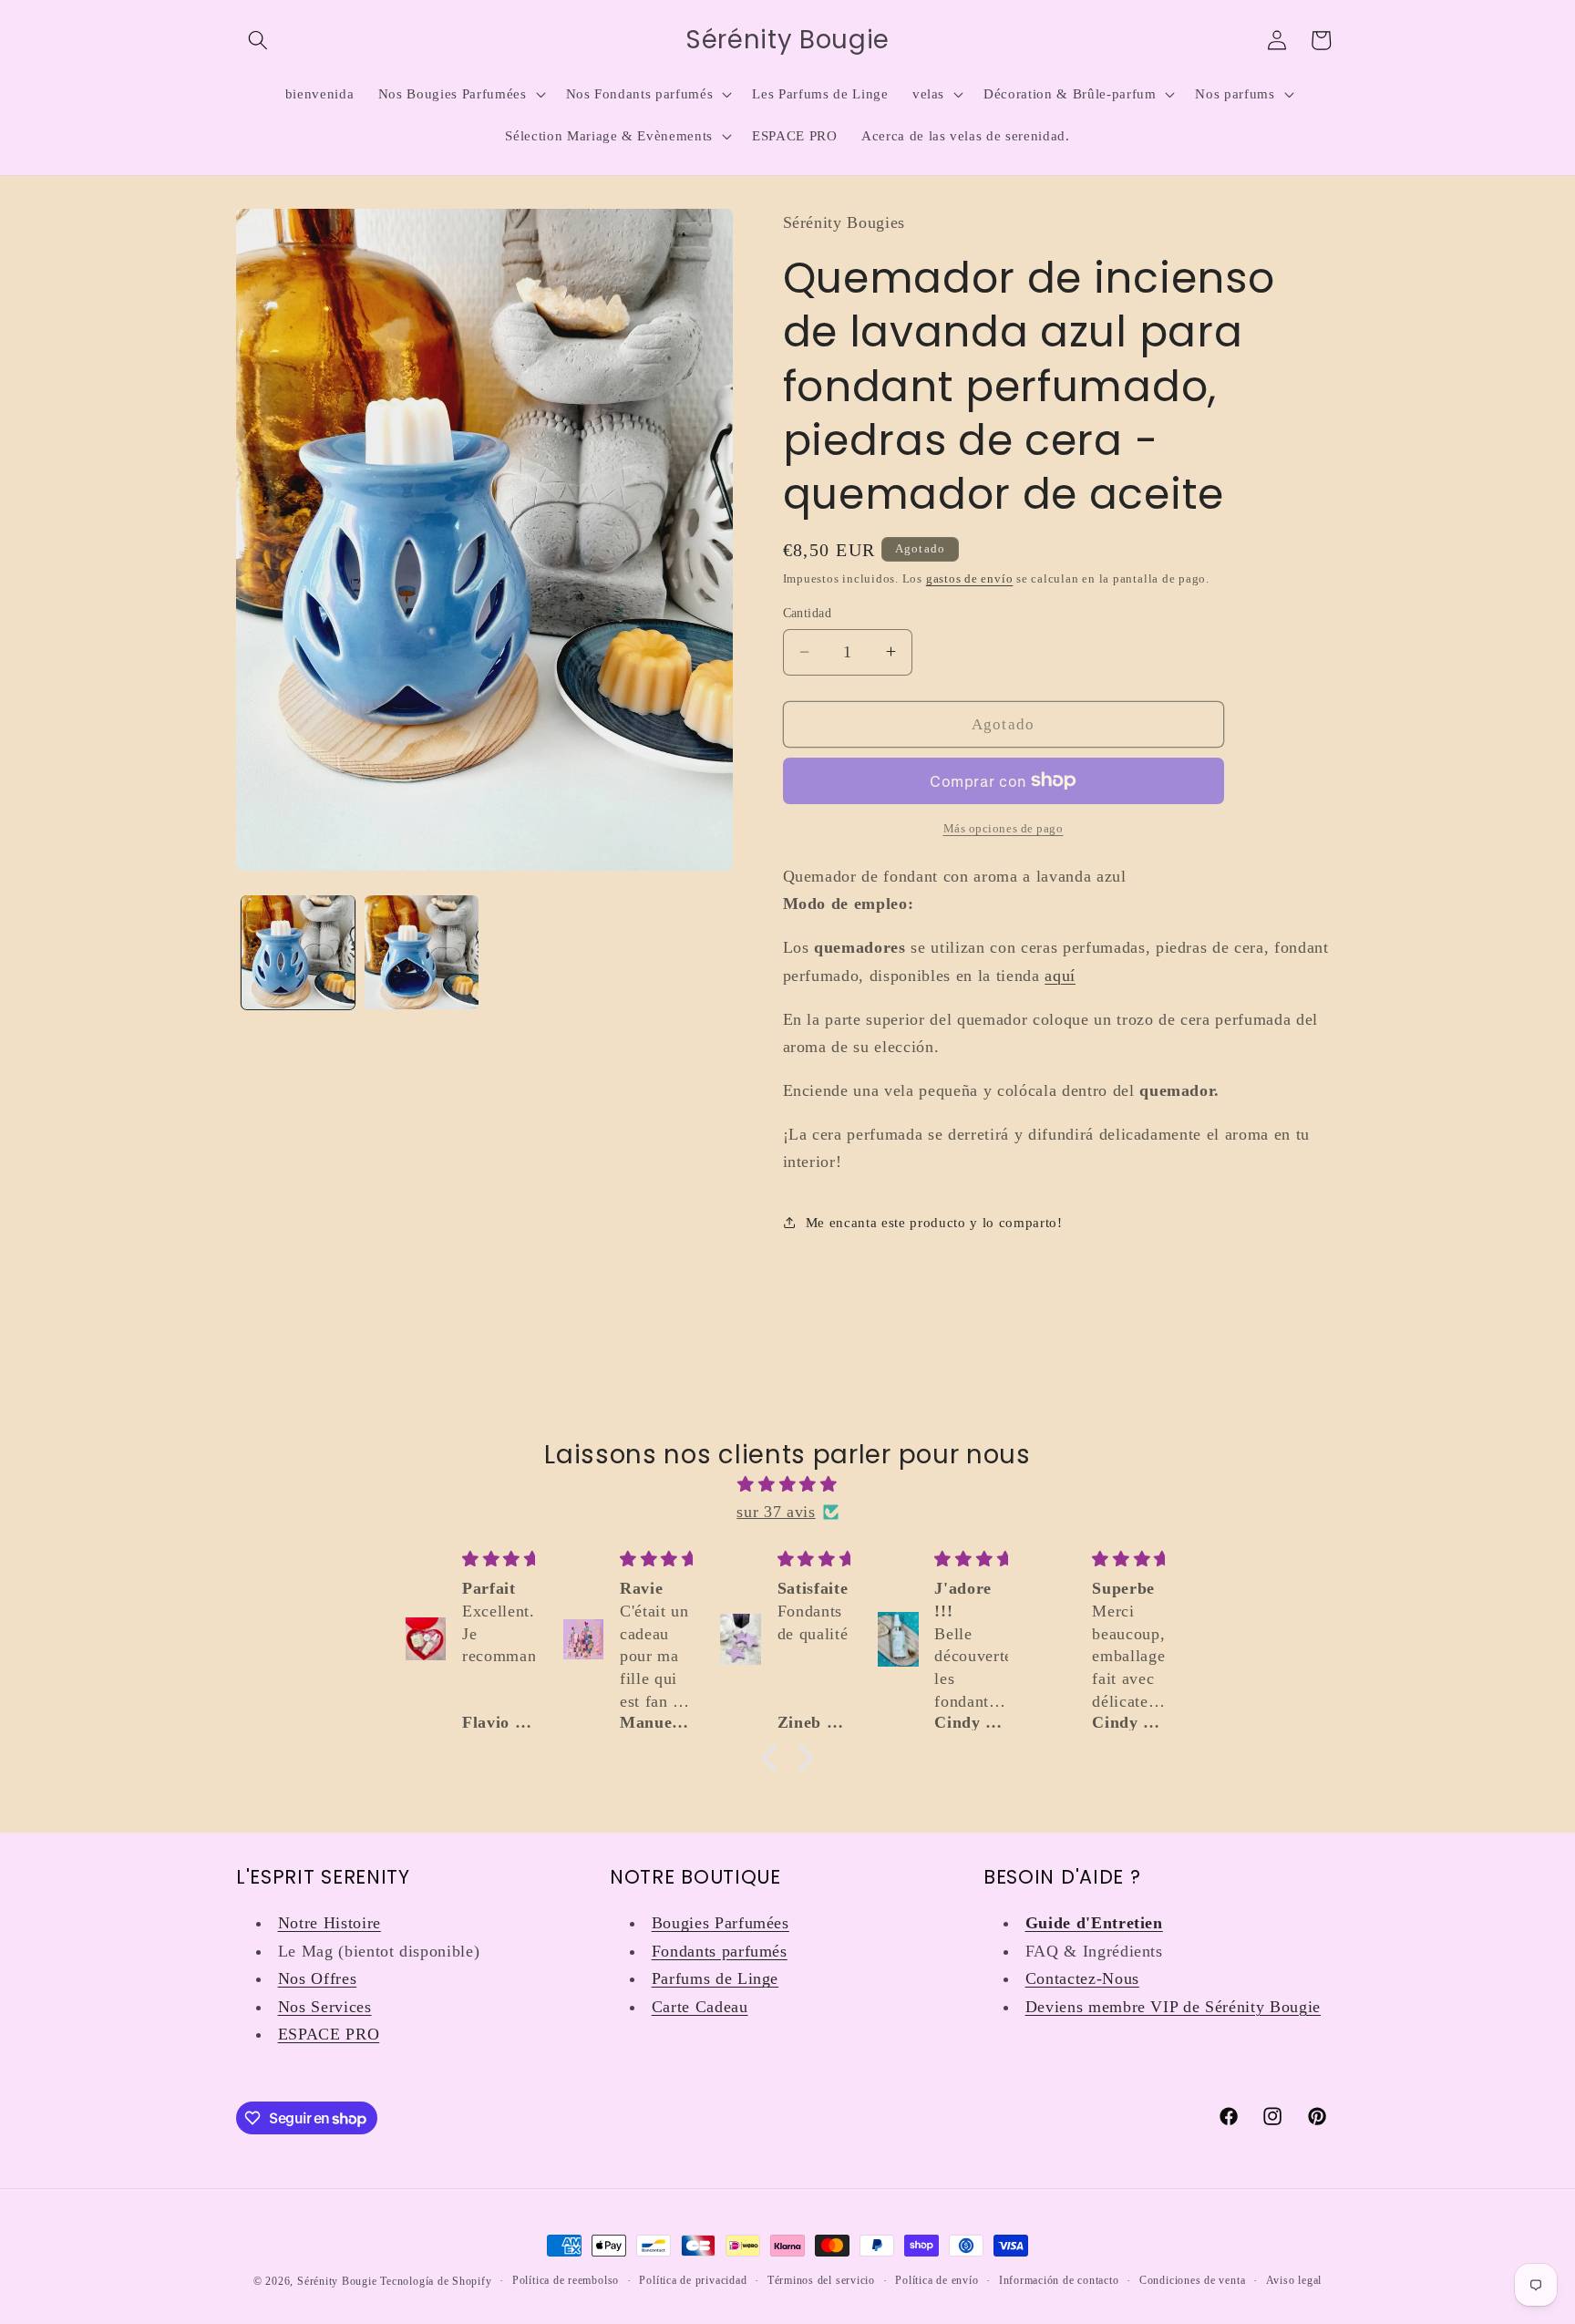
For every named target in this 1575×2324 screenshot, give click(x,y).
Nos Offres (318, 1978)
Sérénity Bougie (337, 2281)
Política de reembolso (566, 2280)
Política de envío (937, 2280)
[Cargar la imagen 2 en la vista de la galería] (422, 952)
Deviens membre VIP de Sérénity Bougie (1173, 2007)
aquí (1060, 975)
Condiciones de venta (1192, 2280)
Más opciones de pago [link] (1004, 828)
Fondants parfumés (720, 1951)
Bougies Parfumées (721, 1923)
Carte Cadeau (700, 2007)
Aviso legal (1294, 2280)
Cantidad (808, 613)
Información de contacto (1059, 2280)
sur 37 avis (776, 1512)
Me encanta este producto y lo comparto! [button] (934, 1222)
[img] (787, 1484)
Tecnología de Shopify (436, 2281)
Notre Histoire (329, 1923)
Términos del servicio (821, 2280)
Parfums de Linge (715, 1978)
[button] (258, 40)
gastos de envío (970, 578)
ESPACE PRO (329, 2034)
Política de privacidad (693, 2280)
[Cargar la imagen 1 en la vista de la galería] (299, 952)
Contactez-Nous (1082, 1978)
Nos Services (325, 2007)
